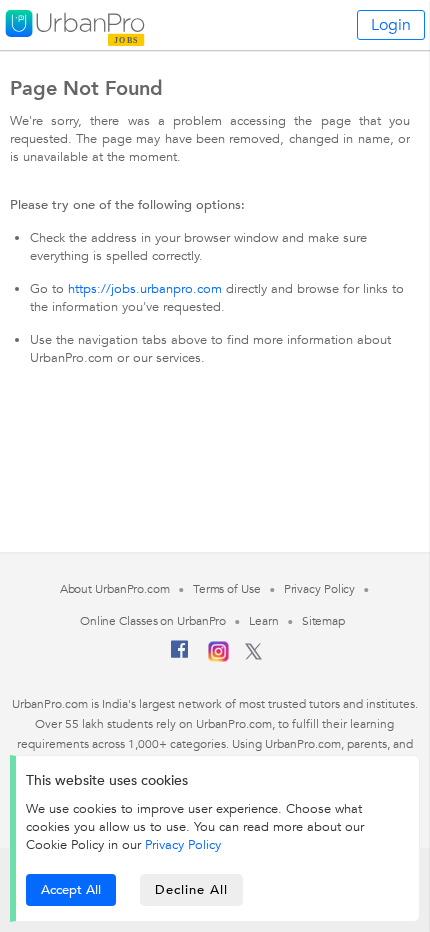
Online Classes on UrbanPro (153, 621)
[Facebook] (180, 657)
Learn (264, 621)
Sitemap (323, 621)
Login (391, 25)
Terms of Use (227, 589)
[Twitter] (253, 656)
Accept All (71, 890)
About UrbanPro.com (115, 589)
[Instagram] (218, 658)
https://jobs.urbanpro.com (145, 289)
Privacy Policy (183, 845)
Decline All (191, 890)
